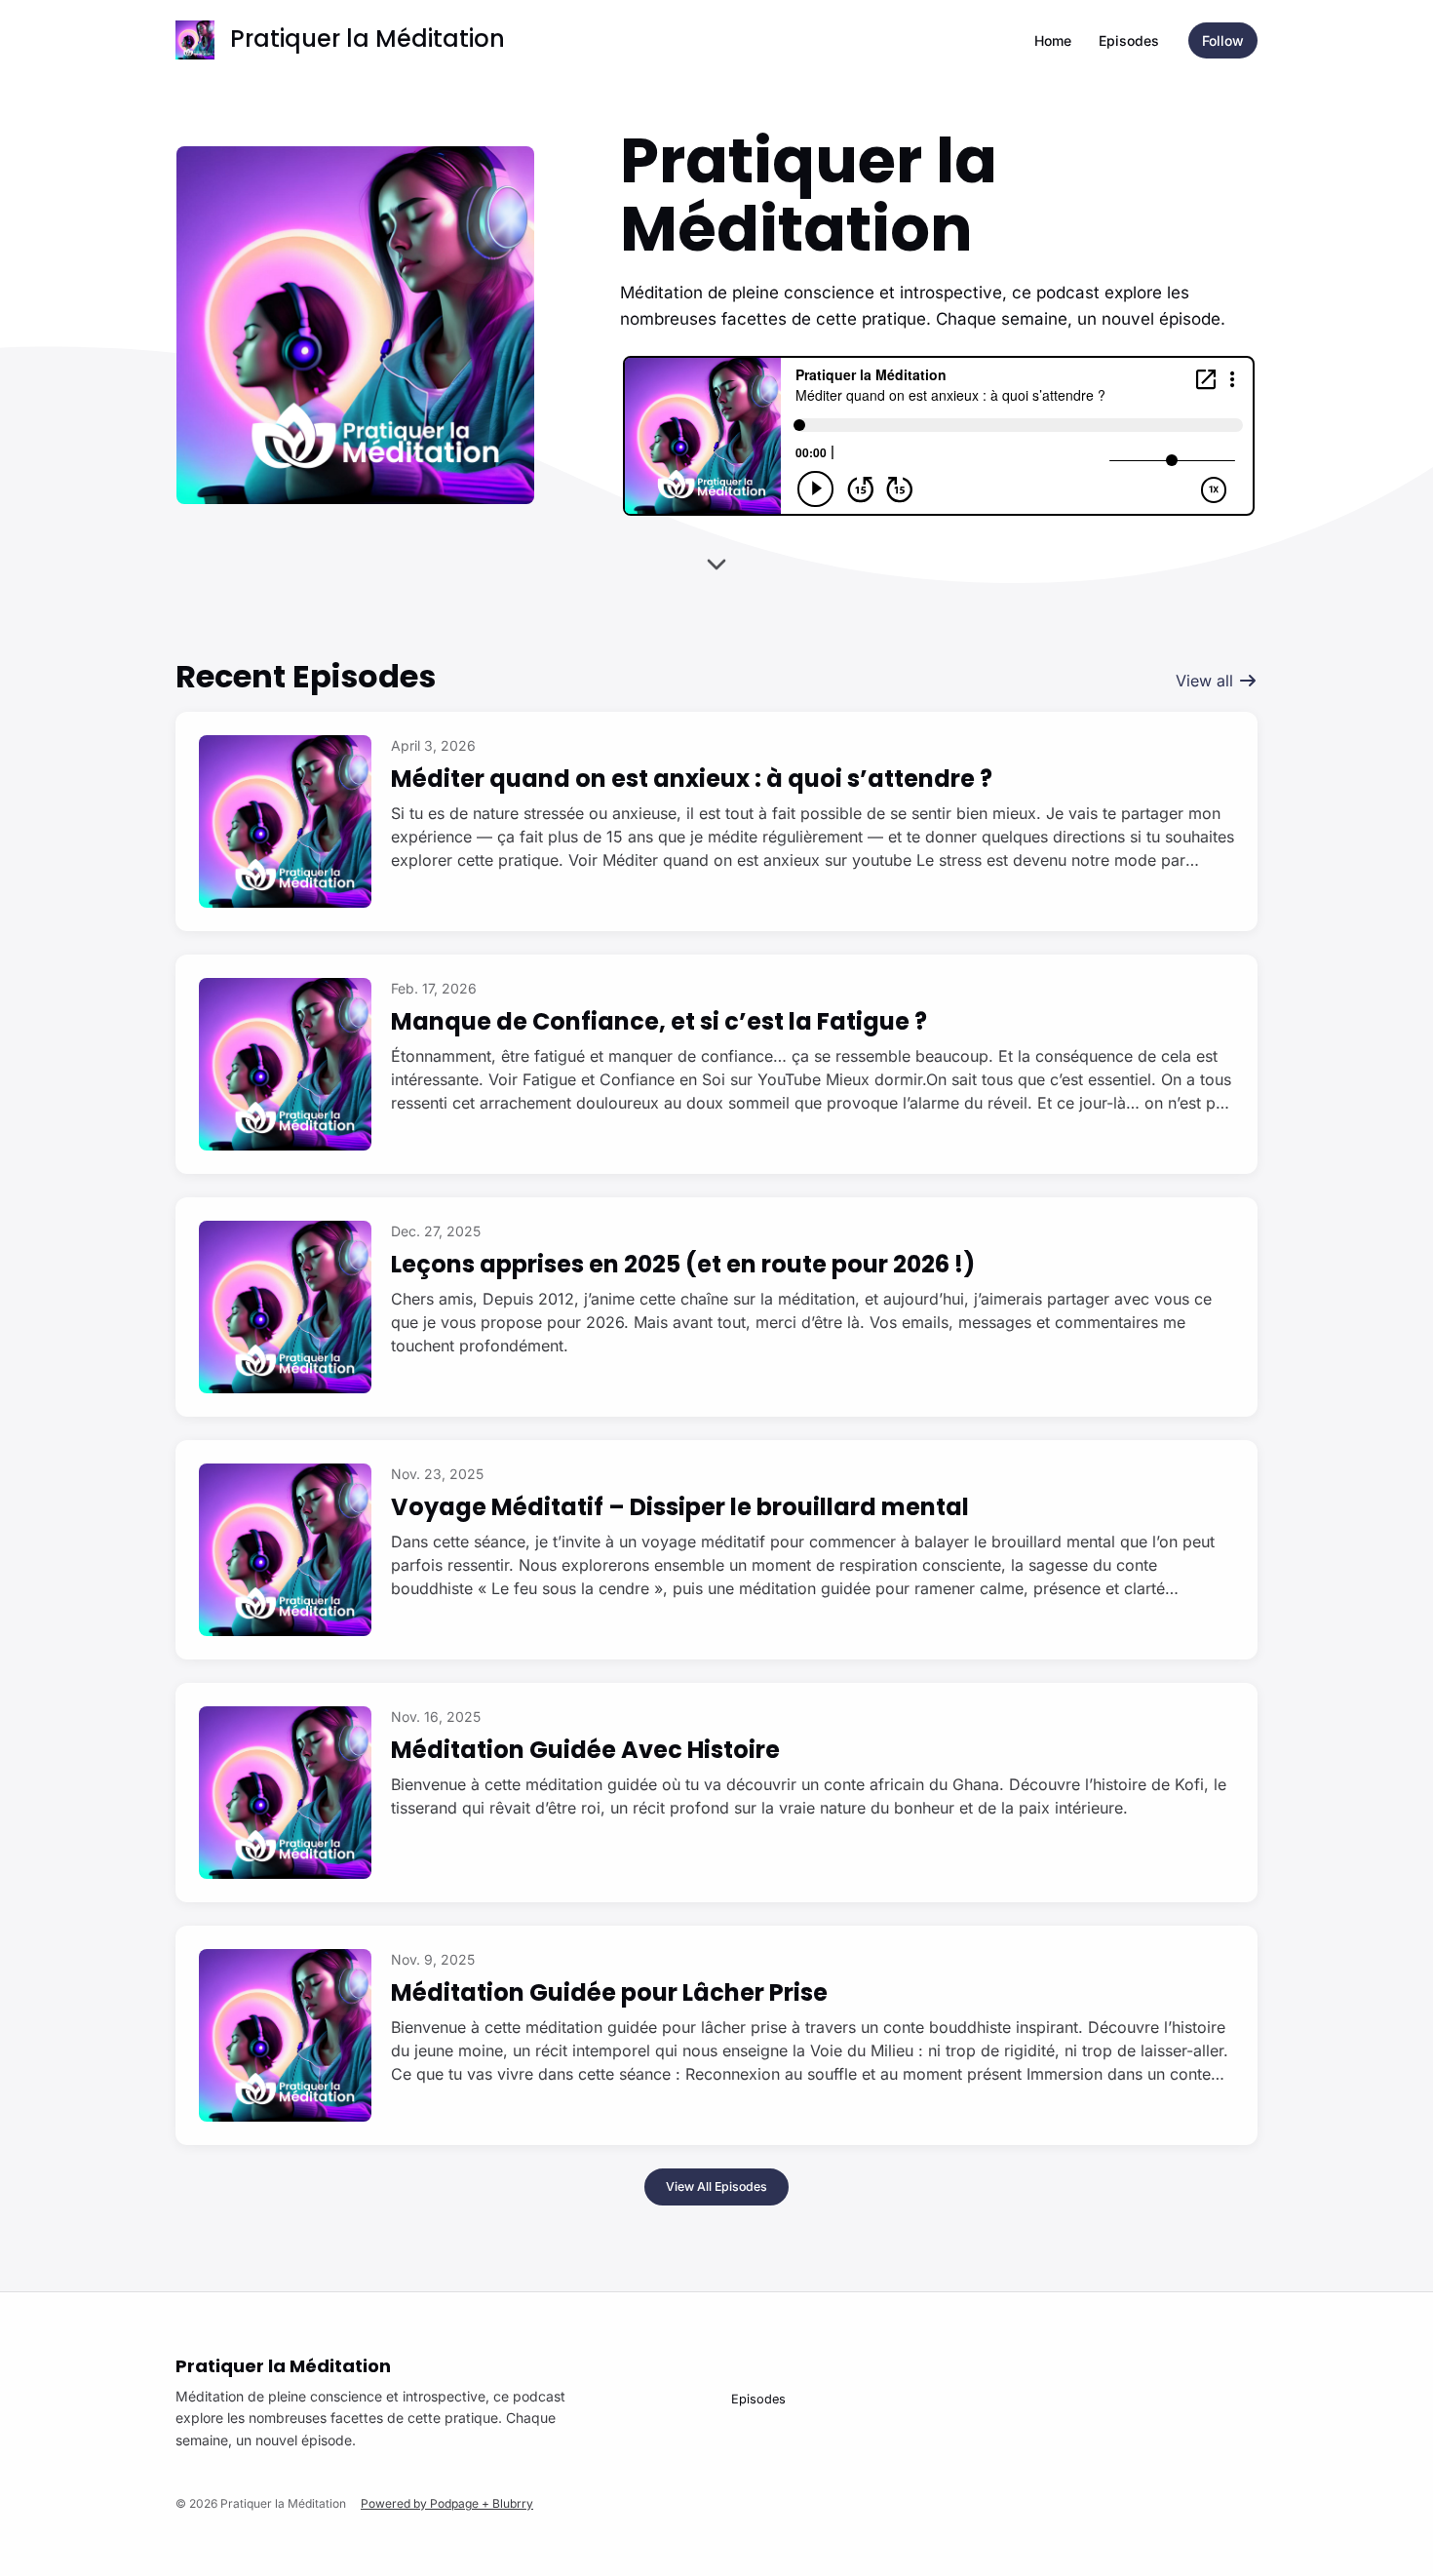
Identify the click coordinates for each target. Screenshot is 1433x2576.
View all (1207, 681)
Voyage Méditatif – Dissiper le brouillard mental (680, 1507)
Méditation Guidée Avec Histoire (585, 1750)
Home (1053, 40)
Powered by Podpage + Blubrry (447, 2503)
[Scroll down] (716, 558)
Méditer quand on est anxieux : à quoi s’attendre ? (692, 779)
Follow (1223, 40)
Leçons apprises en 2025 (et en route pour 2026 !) (683, 1264)
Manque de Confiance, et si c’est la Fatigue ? (659, 1021)
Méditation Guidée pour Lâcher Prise (609, 1992)
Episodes (1129, 40)
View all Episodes (716, 2186)
